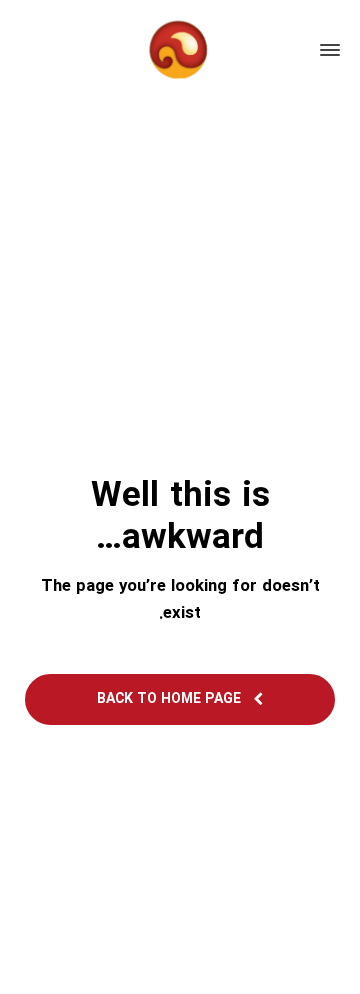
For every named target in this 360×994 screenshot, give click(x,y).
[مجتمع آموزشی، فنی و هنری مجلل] (180, 50)
